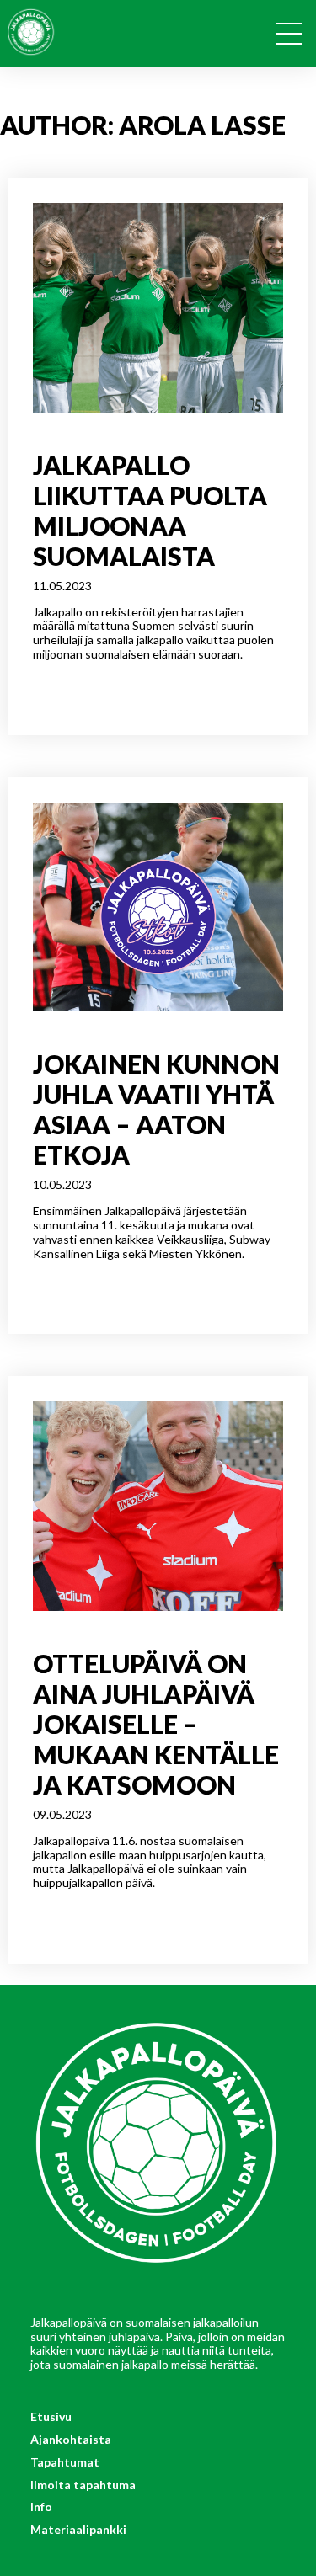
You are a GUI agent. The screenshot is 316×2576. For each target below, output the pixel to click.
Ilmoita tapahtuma (83, 2485)
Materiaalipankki (78, 2529)
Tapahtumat (65, 2462)
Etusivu (51, 2416)
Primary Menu (295, 37)
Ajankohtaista (71, 2439)
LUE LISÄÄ (61, 685)
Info (41, 2507)
